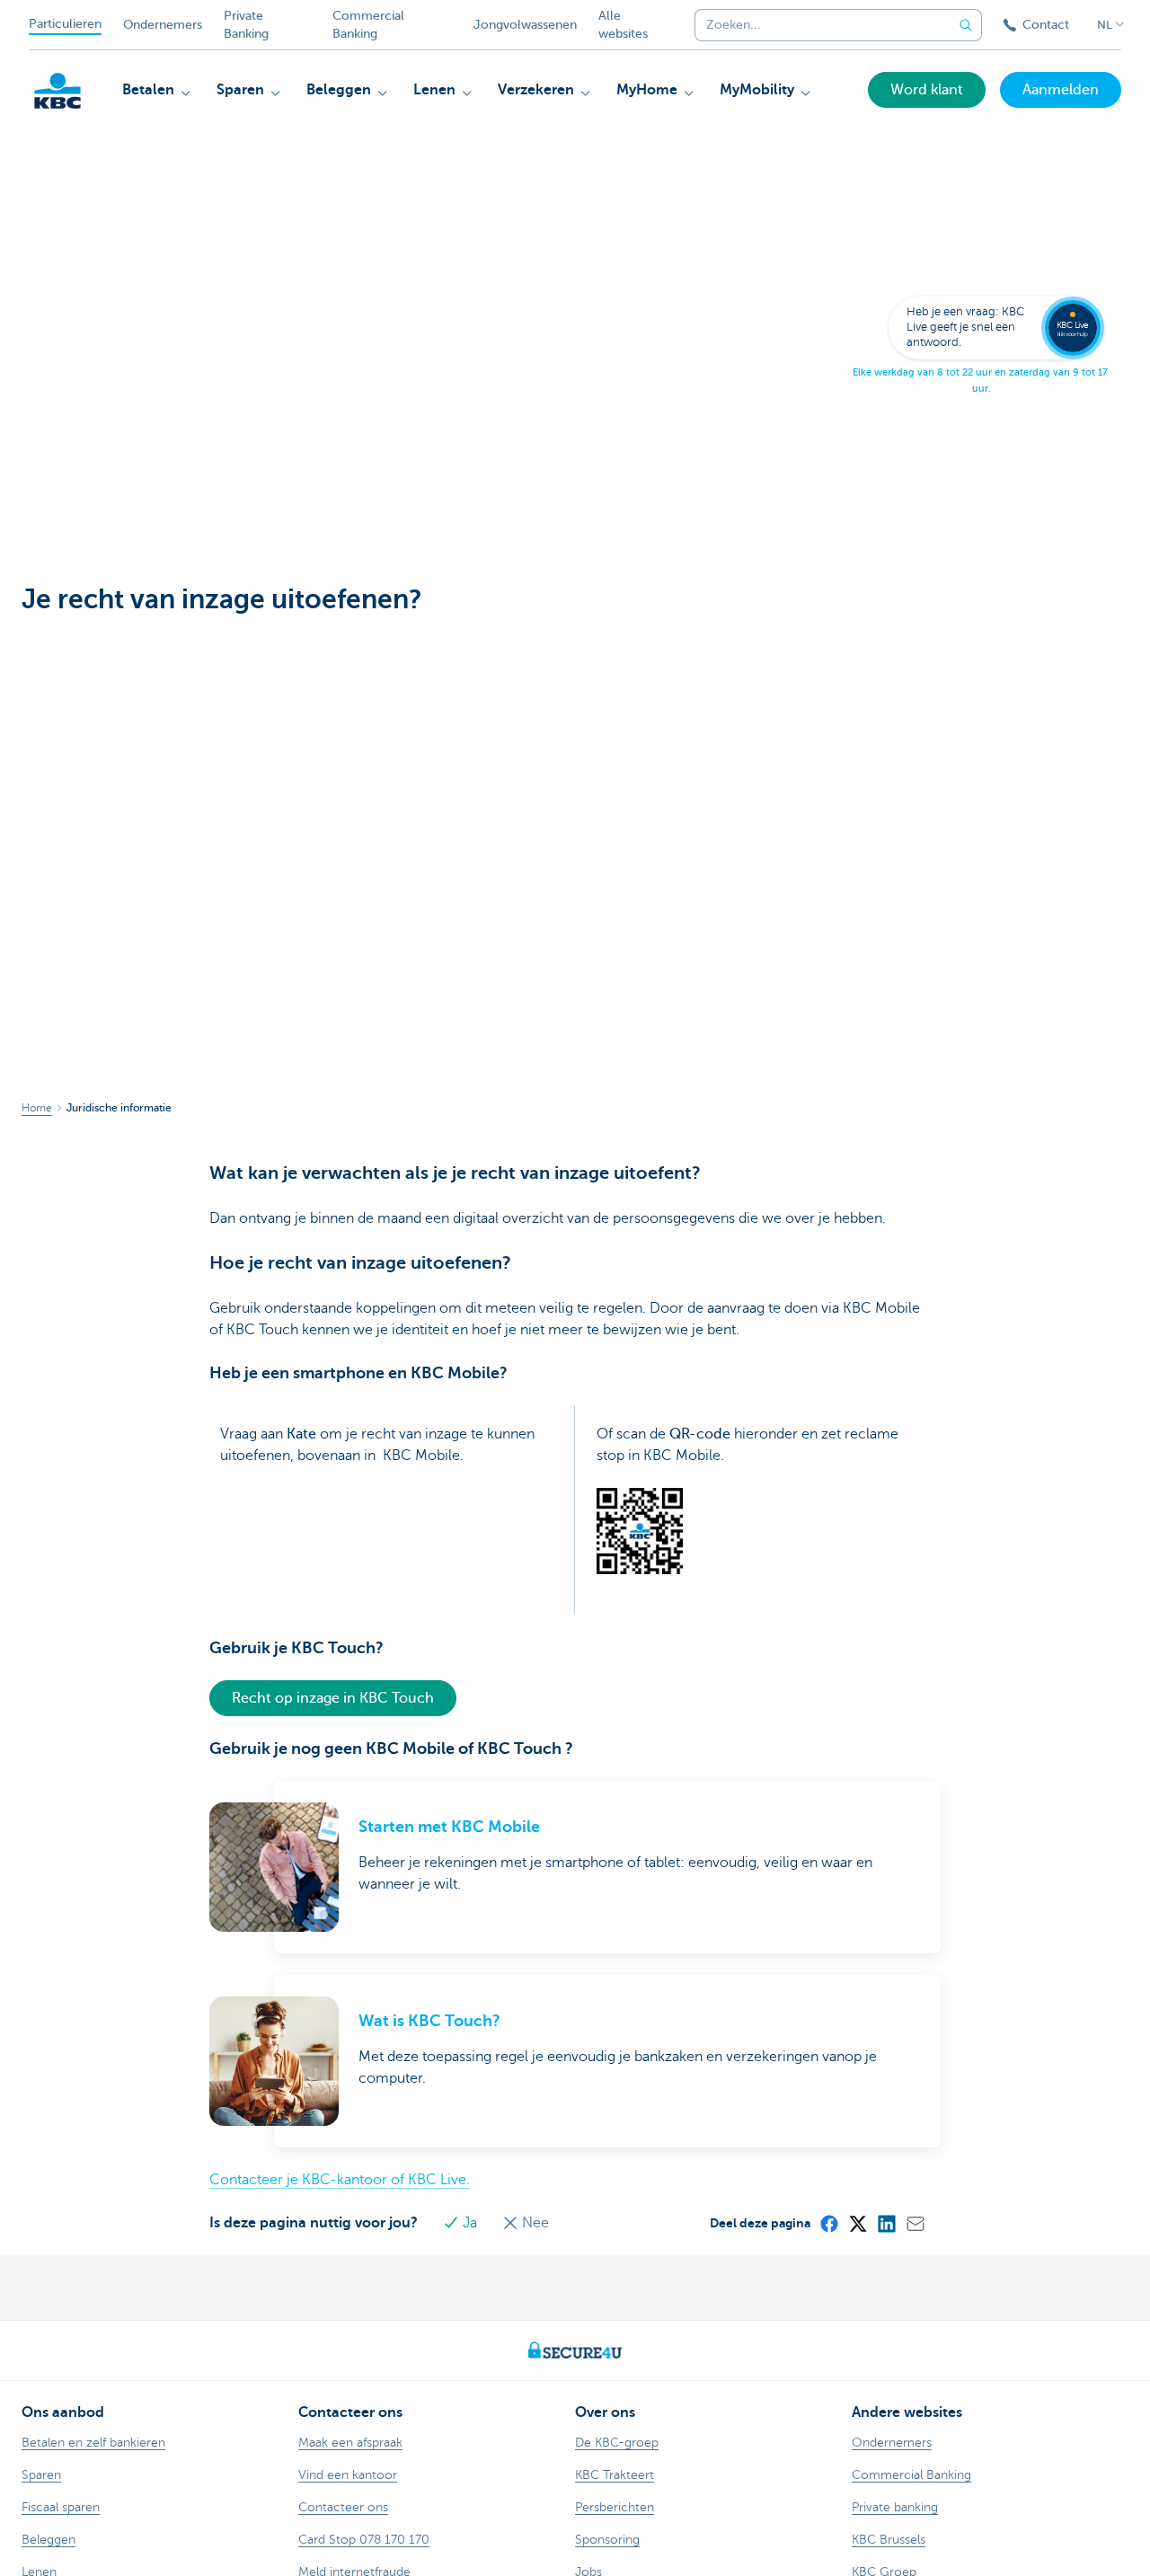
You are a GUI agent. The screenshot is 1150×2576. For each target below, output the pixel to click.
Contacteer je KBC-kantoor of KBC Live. (340, 2180)
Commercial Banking (368, 25)
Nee (534, 2223)
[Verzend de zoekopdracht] (966, 25)
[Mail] (915, 2223)
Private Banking (246, 25)
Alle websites (623, 25)
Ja (470, 2223)
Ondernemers (163, 25)
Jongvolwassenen (525, 25)
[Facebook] (828, 2223)
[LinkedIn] (886, 2223)
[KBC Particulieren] (57, 91)
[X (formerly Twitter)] (857, 2223)
